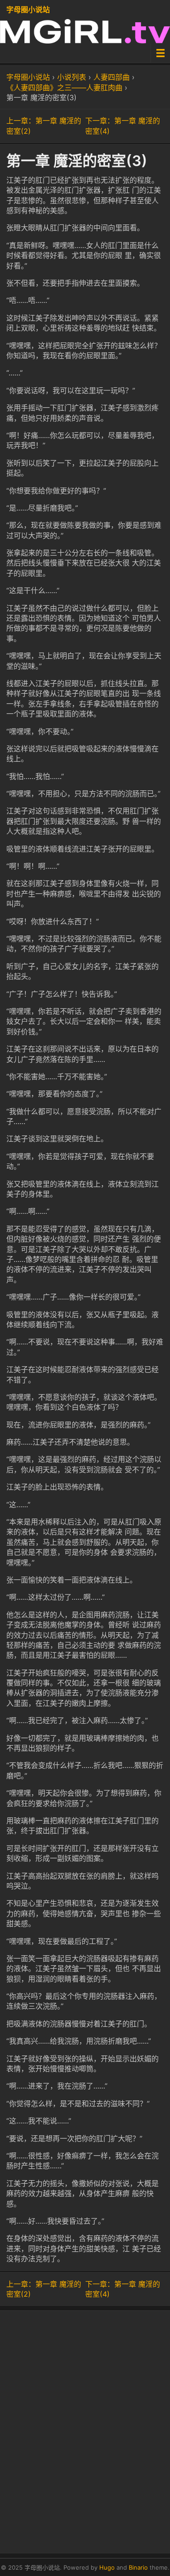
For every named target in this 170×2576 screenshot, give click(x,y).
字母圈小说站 (28, 10)
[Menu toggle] (160, 53)
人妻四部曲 (112, 77)
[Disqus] (85, 2430)
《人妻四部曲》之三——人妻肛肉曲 (64, 88)
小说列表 (72, 77)
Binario (138, 2567)
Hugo (107, 2567)
